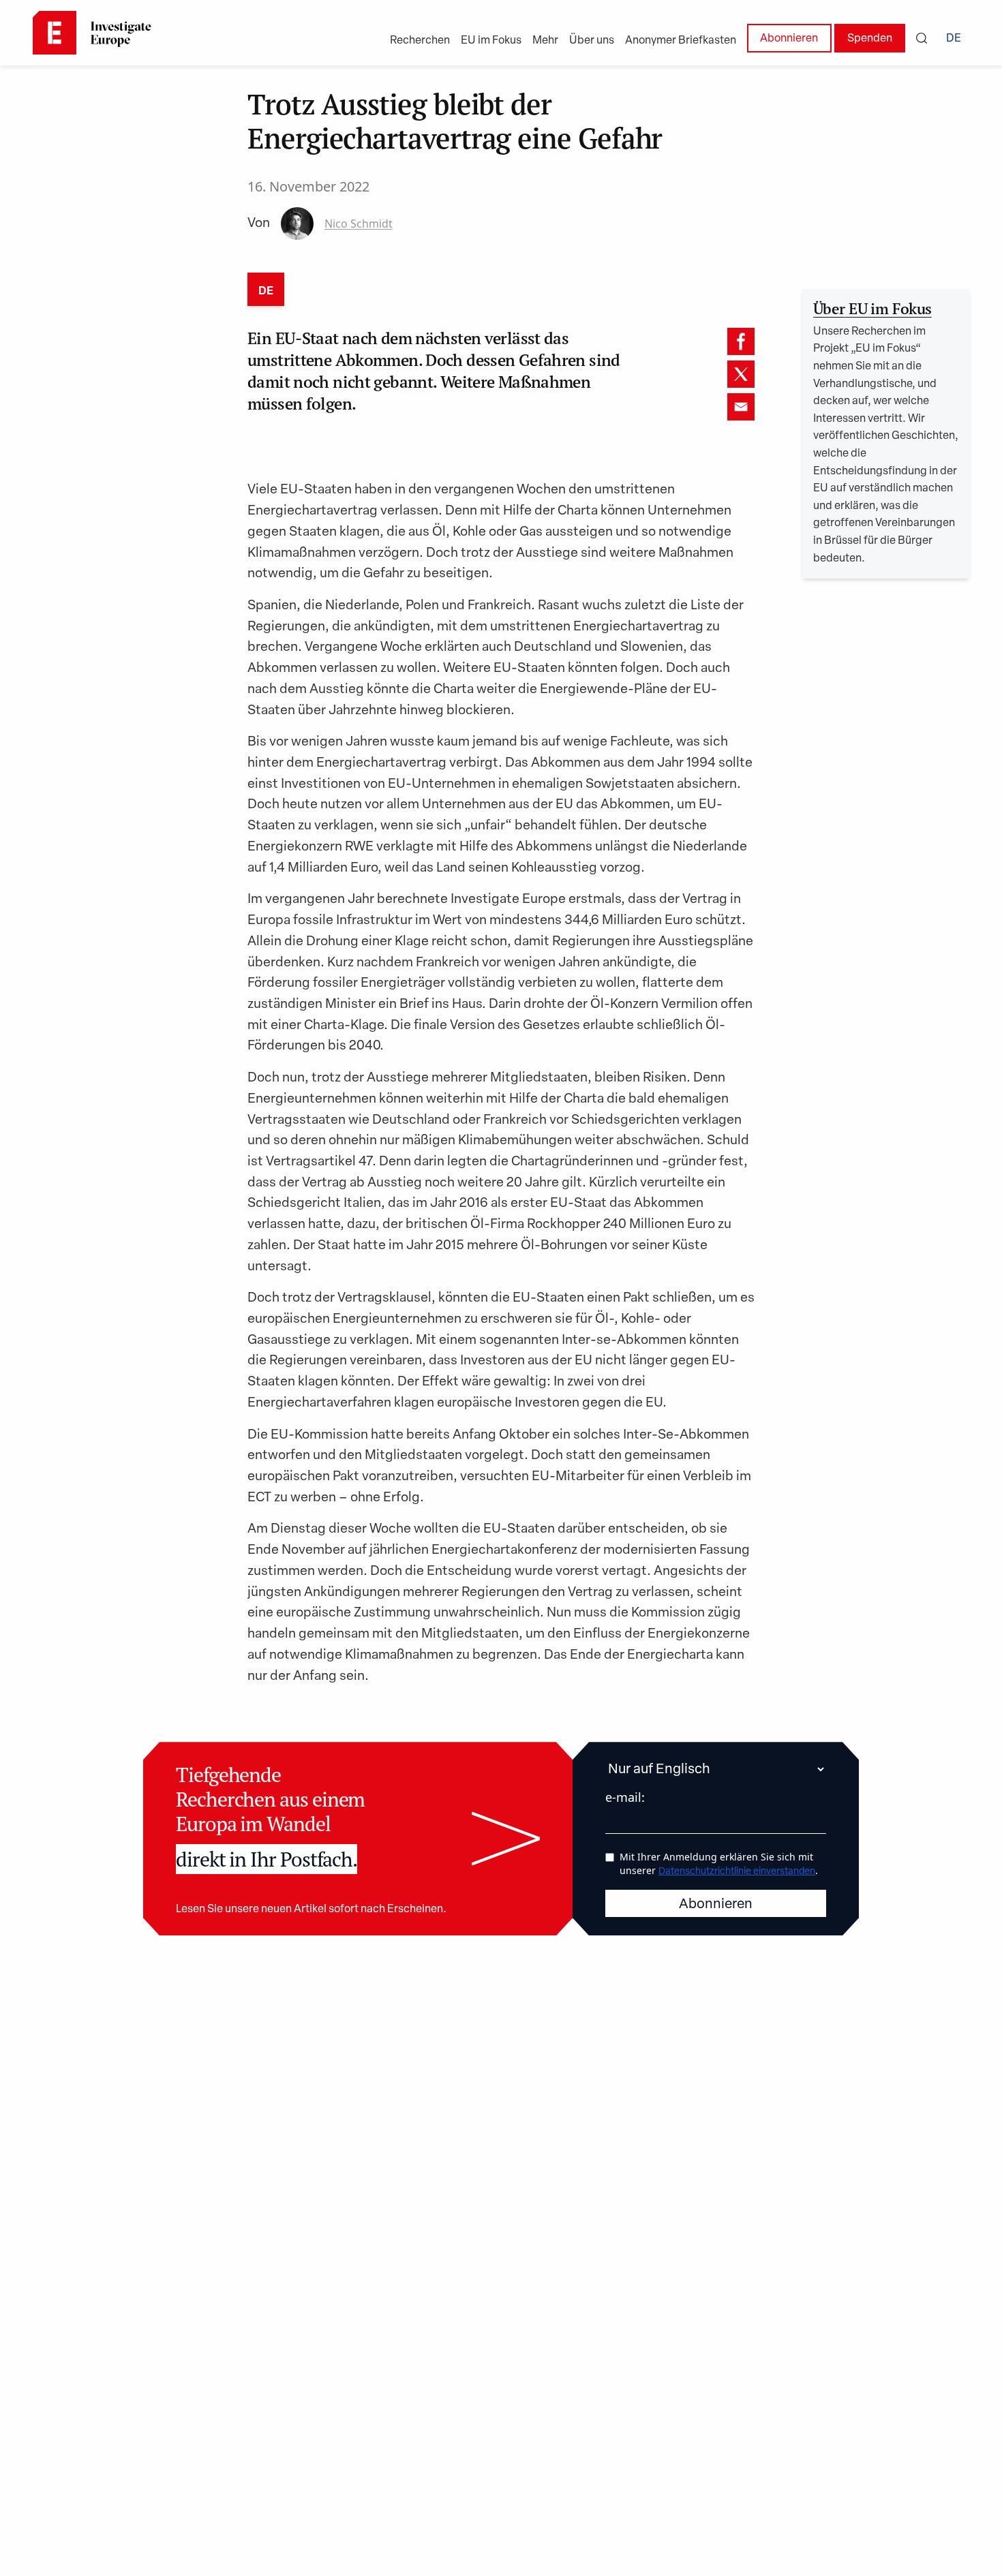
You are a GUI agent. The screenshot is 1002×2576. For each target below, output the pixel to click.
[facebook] (741, 341)
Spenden (870, 39)
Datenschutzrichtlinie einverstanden (737, 1872)
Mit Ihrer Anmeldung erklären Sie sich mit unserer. (719, 1864)
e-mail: (625, 1797)
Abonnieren (789, 39)
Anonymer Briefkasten (681, 41)
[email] (741, 407)
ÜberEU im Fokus (872, 308)
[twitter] (741, 374)
